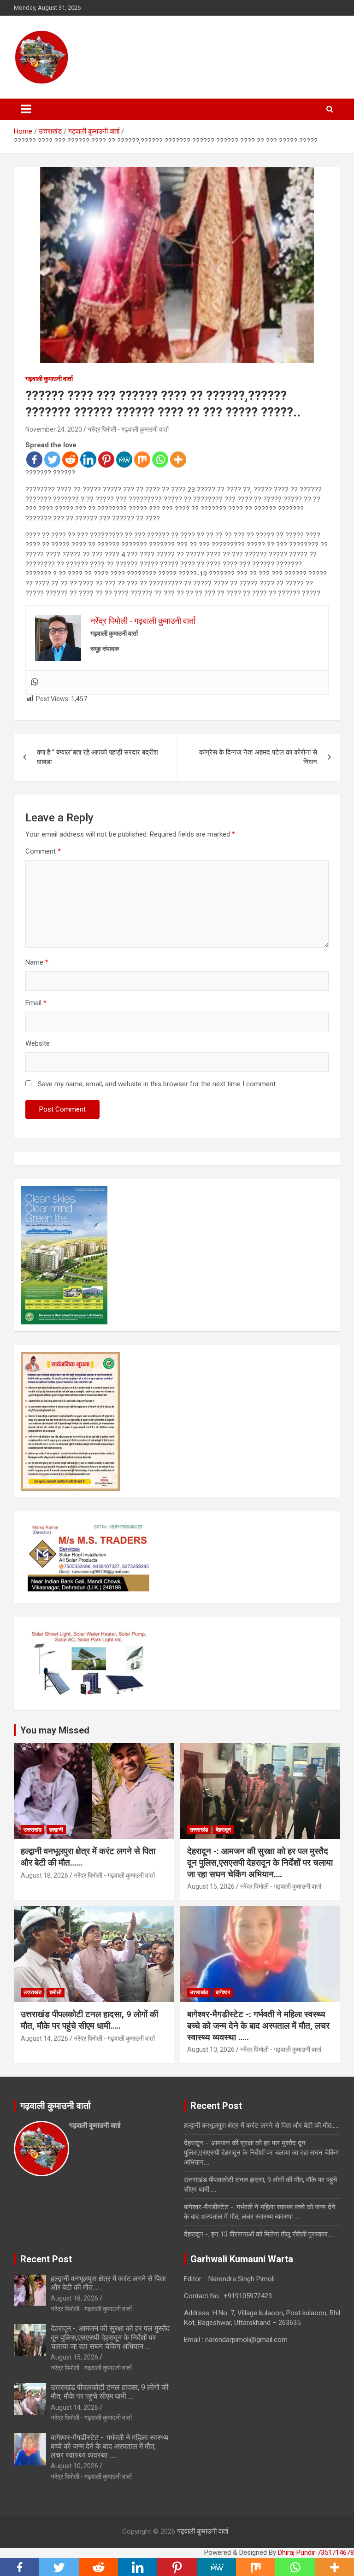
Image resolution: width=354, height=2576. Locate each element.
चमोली (56, 1992)
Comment (43, 851)
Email (36, 1003)
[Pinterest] (106, 460)
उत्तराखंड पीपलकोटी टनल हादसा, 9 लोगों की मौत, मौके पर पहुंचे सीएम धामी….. (89, 2020)
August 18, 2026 (44, 1875)
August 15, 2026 (211, 1886)
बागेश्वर (223, 1992)
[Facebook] (34, 460)
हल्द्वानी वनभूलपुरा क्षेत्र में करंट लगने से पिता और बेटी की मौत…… (262, 2125)
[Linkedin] (88, 460)
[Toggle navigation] (26, 109)
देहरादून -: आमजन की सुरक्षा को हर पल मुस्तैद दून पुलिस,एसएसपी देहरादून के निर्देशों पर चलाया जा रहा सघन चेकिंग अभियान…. (260, 1862)
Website (38, 1043)
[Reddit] (70, 460)
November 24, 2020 (54, 429)
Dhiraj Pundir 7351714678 (316, 2553)
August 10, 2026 (211, 2049)
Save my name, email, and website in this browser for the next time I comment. (157, 1084)
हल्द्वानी (56, 1830)
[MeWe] (124, 460)
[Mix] (142, 460)
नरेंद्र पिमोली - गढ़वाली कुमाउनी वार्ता (128, 429)
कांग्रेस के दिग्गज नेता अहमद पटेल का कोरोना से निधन (258, 757)
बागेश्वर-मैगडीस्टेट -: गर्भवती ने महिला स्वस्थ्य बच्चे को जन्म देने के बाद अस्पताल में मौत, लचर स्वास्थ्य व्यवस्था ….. (258, 2026)
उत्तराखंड (32, 1830)
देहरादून (223, 1830)
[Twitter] (52, 460)
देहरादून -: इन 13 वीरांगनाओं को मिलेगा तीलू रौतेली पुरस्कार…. (259, 2234)
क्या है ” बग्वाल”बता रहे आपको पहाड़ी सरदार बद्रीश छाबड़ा (97, 757)
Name (37, 962)
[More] (178, 460)
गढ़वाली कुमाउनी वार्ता (49, 379)
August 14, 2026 (44, 2038)
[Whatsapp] (160, 460)
